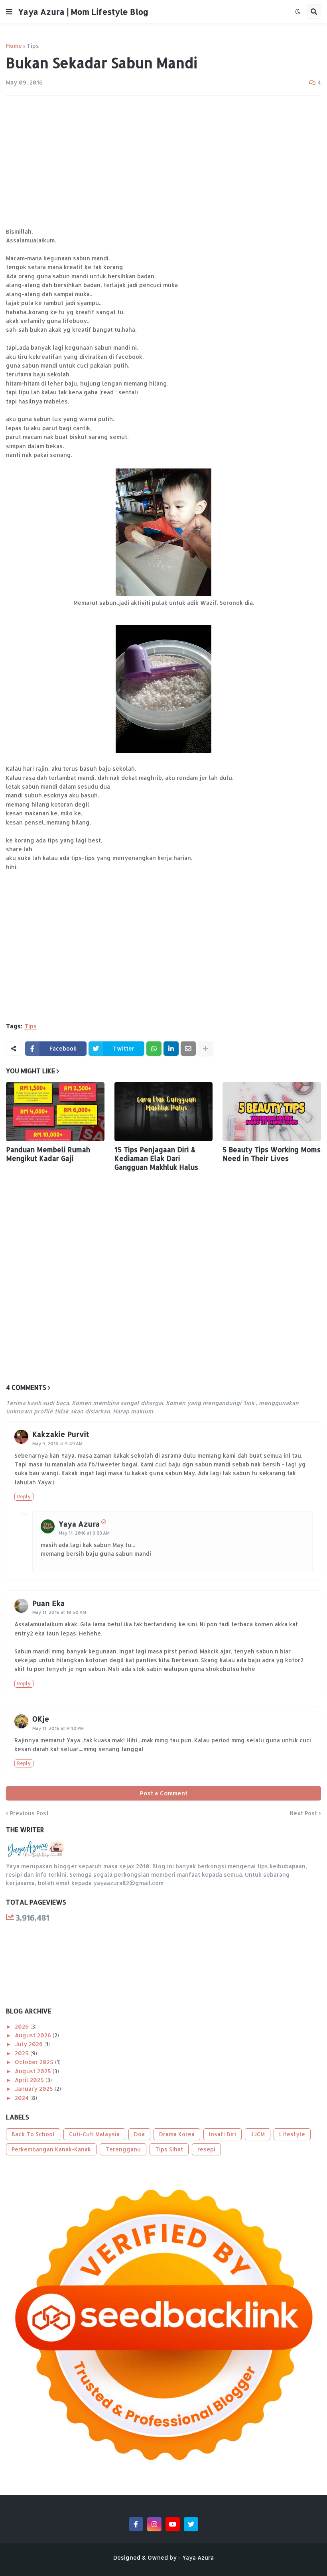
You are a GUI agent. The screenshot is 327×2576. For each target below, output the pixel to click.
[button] (9, 12)
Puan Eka (48, 1603)
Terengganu (123, 2149)
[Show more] (205, 1049)
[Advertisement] (163, 161)
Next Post (303, 1813)
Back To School (33, 2134)
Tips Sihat (169, 2149)
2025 (23, 2053)
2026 (23, 2026)
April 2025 (30, 2080)
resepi (206, 2149)
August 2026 (34, 2035)
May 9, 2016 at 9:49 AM (57, 1444)
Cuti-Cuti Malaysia (94, 2134)
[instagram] (154, 2524)
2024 (23, 2098)
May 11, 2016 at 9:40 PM (58, 1728)
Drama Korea (177, 2134)
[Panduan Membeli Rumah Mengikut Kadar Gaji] (55, 1112)
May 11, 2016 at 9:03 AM (84, 1533)
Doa (139, 2134)
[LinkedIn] (171, 1049)
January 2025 (35, 2089)
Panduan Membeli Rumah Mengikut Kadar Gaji (48, 1154)
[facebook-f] (136, 2524)
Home (14, 46)
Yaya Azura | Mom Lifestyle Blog (83, 12)
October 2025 (35, 2062)
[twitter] (191, 2524)
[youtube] (173, 2524)
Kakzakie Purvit (61, 1434)
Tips (33, 46)
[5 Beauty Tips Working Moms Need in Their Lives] (272, 1112)
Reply (24, 1497)
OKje (41, 1719)
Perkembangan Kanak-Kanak (51, 2149)
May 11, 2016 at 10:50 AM (59, 1612)
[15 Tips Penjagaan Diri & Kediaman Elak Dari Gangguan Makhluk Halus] (164, 1112)
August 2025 (34, 2071)
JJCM (258, 2134)
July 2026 (30, 2044)
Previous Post (29, 1813)
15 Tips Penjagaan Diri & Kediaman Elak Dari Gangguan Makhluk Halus (156, 1158)
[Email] (188, 1049)
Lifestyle (292, 2134)
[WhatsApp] (154, 1049)
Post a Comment (164, 1793)
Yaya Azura (79, 1524)
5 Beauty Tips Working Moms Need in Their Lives (272, 1154)
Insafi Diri (223, 2134)
